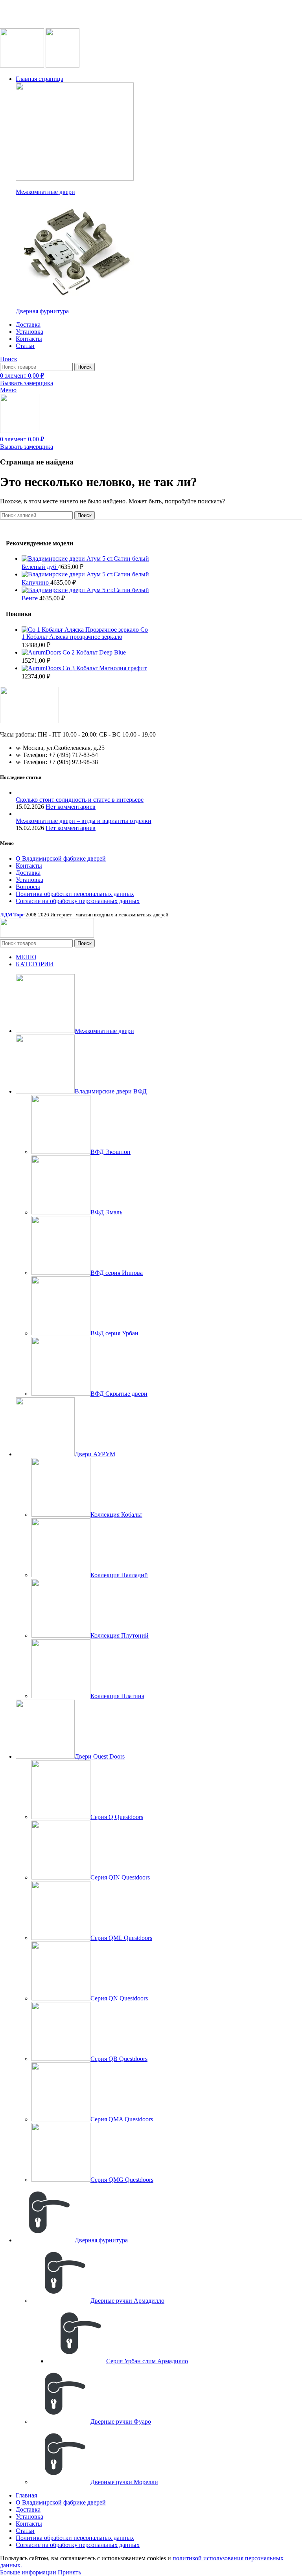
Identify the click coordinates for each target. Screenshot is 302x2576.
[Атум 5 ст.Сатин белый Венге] (54, 590)
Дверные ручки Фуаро (121, 2422)
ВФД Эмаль (106, 1212)
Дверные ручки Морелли (124, 2482)
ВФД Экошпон (110, 1152)
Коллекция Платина (117, 1696)
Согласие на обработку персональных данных (78, 901)
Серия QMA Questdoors (122, 2119)
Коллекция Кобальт (116, 1515)
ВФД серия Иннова (117, 1273)
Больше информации (28, 2572)
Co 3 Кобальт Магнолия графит (105, 668)
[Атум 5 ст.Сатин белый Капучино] (54, 574)
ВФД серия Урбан (114, 1333)
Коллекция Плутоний (120, 1635)
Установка (29, 880)
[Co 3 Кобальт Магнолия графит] (42, 668)
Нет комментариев (71, 807)
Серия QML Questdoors (121, 1938)
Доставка (28, 873)
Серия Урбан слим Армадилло (147, 2361)
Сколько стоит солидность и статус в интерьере (80, 800)
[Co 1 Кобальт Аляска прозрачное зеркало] (81, 630)
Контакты (29, 866)
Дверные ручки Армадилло (127, 2301)
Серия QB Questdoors (119, 2059)
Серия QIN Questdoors (120, 1877)
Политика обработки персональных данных (75, 894)
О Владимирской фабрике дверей (61, 858)
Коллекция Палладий (119, 1575)
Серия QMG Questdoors (122, 2180)
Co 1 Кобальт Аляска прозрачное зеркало (85, 633)
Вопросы (28, 887)
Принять (69, 2572)
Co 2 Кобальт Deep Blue (94, 652)
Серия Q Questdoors (117, 1817)
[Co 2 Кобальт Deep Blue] (42, 652)
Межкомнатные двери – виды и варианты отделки (84, 821)
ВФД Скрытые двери (119, 1394)
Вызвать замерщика (27, 383)
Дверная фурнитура (42, 311)
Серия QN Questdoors (119, 1998)
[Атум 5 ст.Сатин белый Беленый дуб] (54, 559)
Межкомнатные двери (45, 192)
